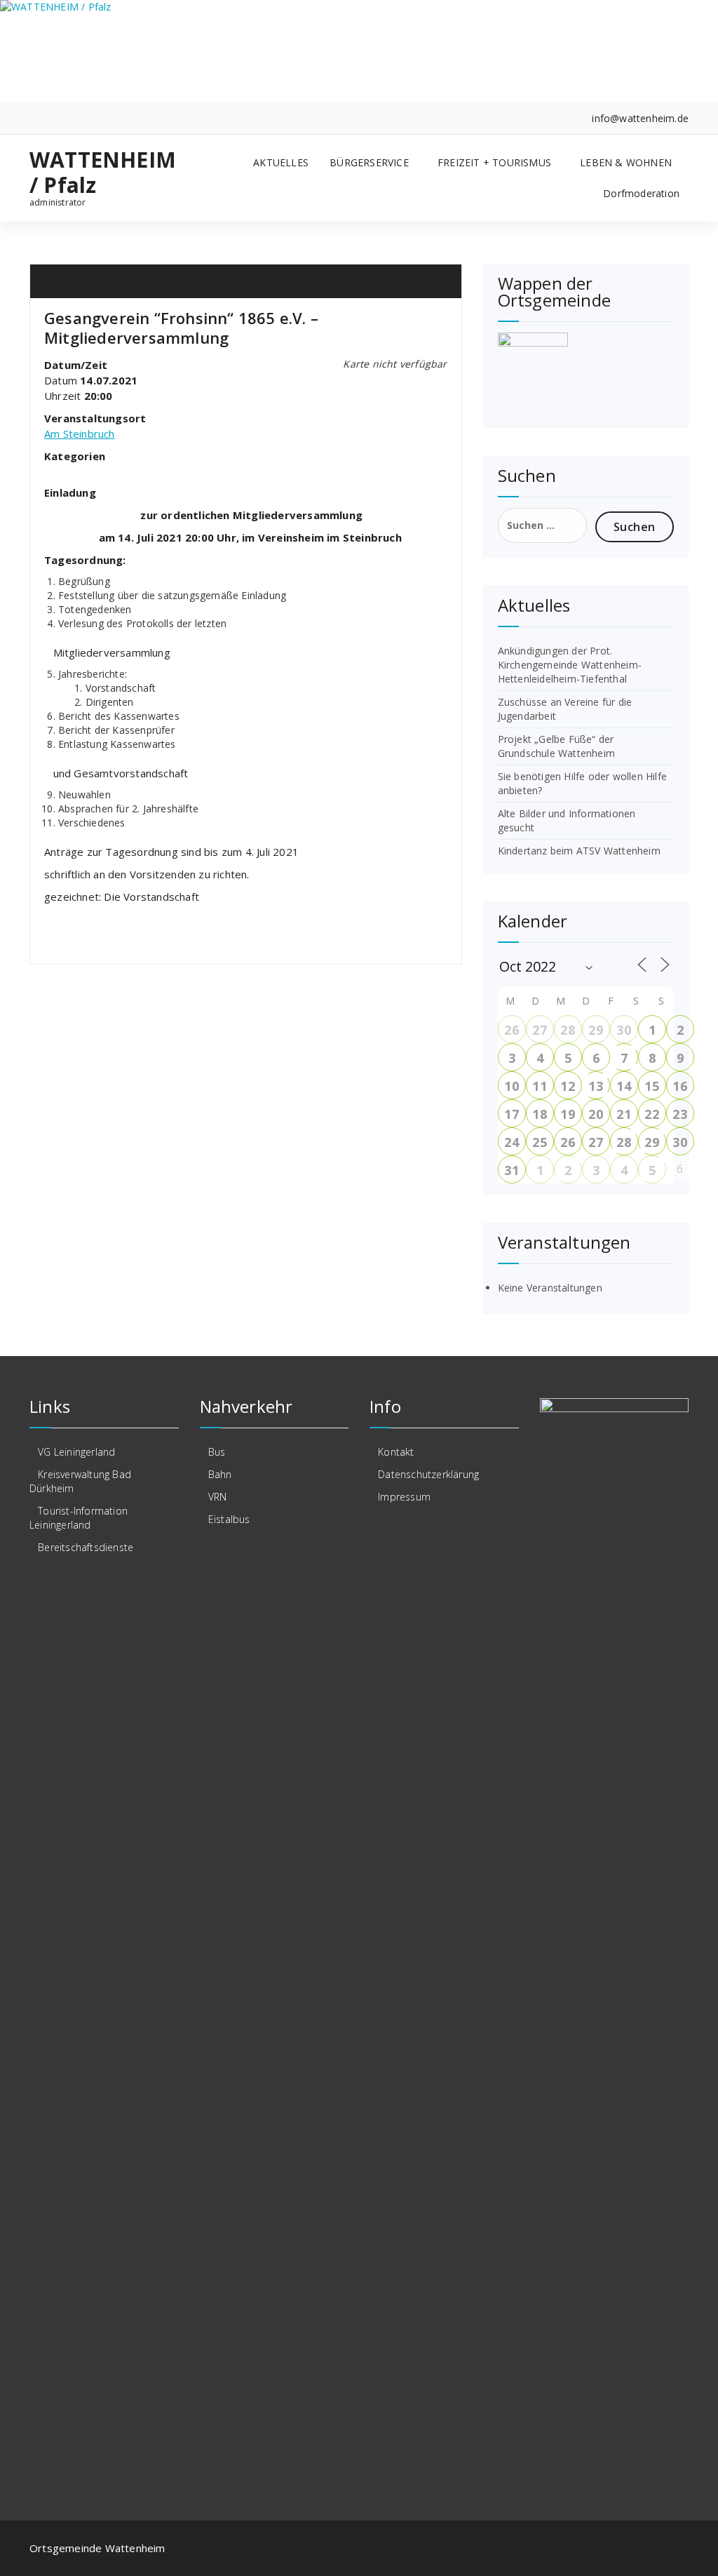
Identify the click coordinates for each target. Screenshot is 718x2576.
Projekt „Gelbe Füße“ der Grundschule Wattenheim (556, 746)
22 (651, 1114)
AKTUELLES (281, 162)
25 (539, 1142)
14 (623, 1086)
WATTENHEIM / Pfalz (103, 173)
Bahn (220, 1474)
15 (651, 1086)
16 (679, 1086)
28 (567, 1030)
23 (679, 1114)
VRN (218, 1497)
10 (511, 1086)
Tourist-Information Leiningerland (79, 1518)
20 (595, 1114)
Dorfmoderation (641, 193)
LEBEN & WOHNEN (626, 162)
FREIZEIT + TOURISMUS (494, 162)
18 (539, 1114)
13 (595, 1086)
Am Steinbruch (80, 434)
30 (623, 1030)
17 (511, 1114)
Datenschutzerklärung (428, 1474)
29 (595, 1030)
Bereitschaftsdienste (86, 1547)
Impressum (404, 1497)
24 (511, 1142)
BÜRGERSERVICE (369, 162)
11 (539, 1086)
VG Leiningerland (76, 1452)
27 (539, 1030)
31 (511, 1170)
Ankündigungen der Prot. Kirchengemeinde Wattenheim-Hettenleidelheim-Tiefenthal (570, 665)
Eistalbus (229, 1519)
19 (567, 1114)
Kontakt (396, 1452)
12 (567, 1086)
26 (511, 1030)
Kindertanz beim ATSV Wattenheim (579, 851)
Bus (217, 1452)
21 (623, 1114)
